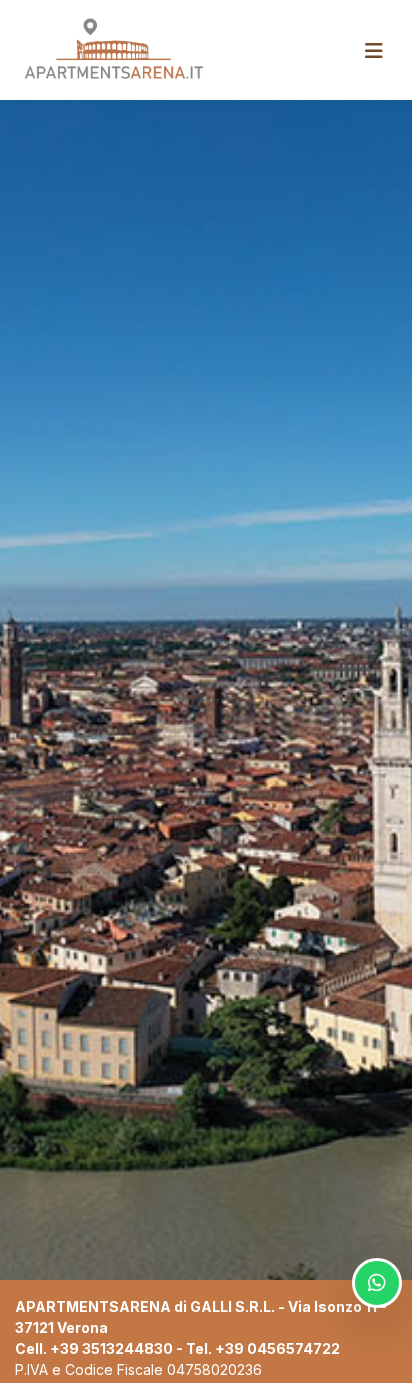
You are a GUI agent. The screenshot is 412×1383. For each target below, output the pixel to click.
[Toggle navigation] (374, 51)
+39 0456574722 (277, 1348)
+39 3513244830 (111, 1348)
